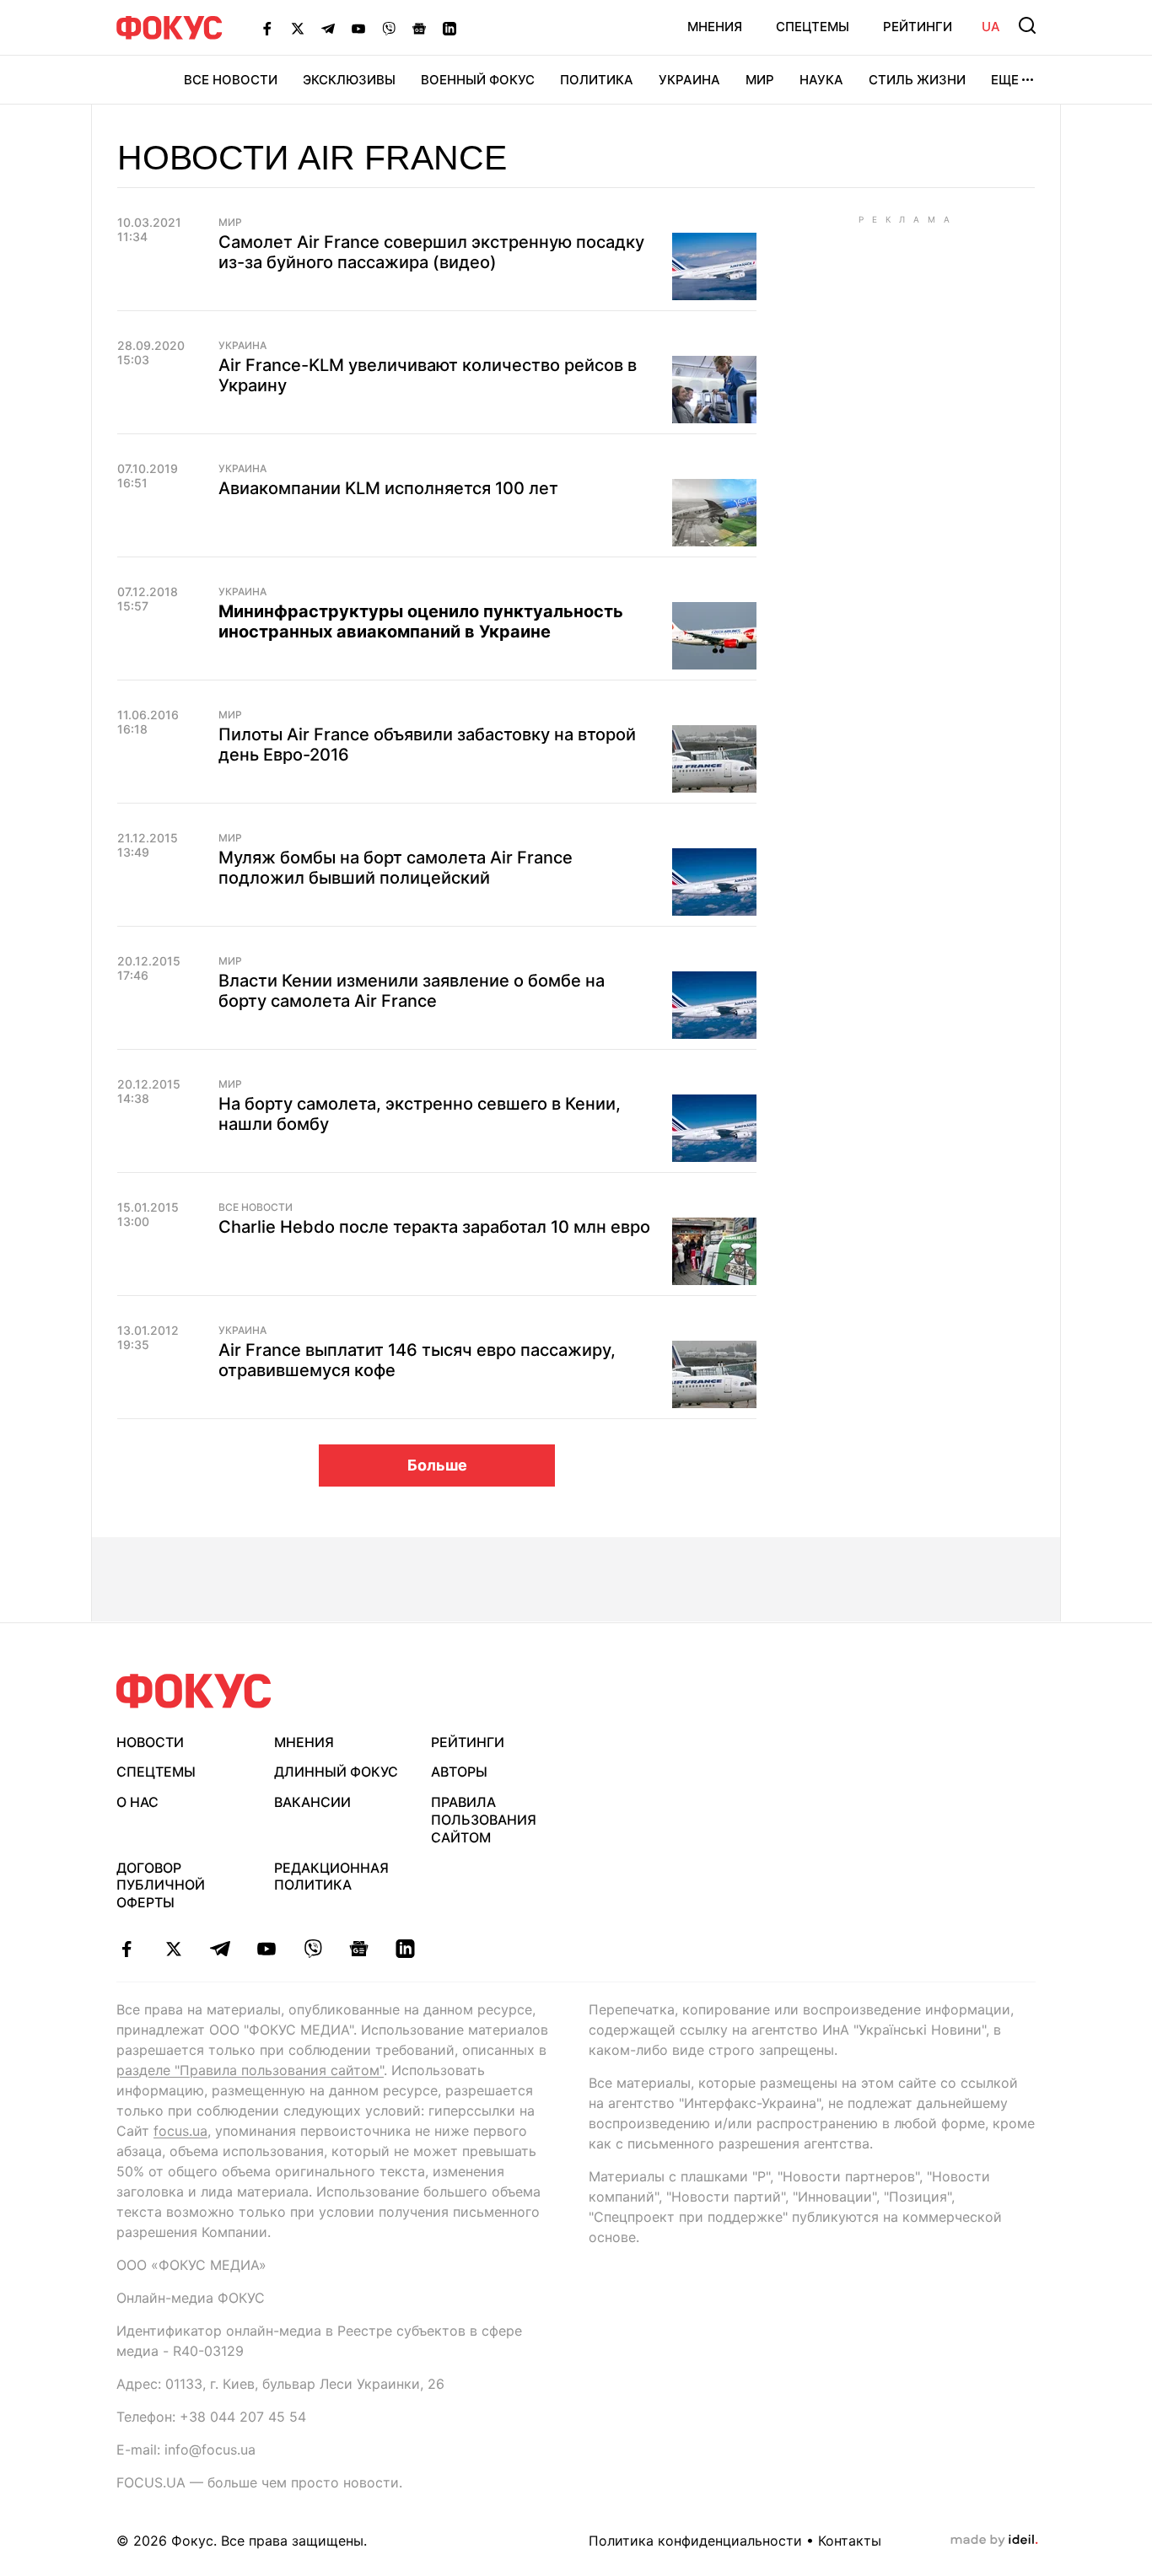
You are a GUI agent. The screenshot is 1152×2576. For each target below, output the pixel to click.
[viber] (312, 1949)
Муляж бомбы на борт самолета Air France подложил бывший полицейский (396, 868)
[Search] (1027, 25)
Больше (437, 1465)
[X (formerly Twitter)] (298, 28)
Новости (150, 1742)
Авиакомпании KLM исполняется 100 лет (388, 488)
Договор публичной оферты (161, 1885)
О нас (137, 1802)
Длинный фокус (336, 1772)
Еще (1005, 80)
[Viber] (389, 28)
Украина (689, 80)
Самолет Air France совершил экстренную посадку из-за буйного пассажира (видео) (431, 252)
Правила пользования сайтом (484, 1820)
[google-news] (359, 1949)
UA (991, 27)
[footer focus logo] (194, 1691)
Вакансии (312, 1802)
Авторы (459, 1772)
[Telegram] (328, 28)
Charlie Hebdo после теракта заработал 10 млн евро (434, 1227)
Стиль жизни (917, 80)
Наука (821, 80)
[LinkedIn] (449, 28)
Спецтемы (813, 27)
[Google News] (419, 28)
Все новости (231, 80)
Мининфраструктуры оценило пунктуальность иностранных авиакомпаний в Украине (421, 621)
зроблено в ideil (994, 2541)
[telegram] (220, 1949)
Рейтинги (918, 27)
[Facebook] (267, 28)
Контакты (850, 2541)
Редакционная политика (331, 1877)
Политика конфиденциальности (695, 2541)
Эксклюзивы (349, 80)
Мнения (715, 27)
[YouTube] (358, 28)
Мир (760, 80)
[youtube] (266, 1949)
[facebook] (127, 1949)
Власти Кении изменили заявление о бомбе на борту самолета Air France (412, 991)
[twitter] (173, 1949)
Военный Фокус (478, 80)
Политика (597, 80)
